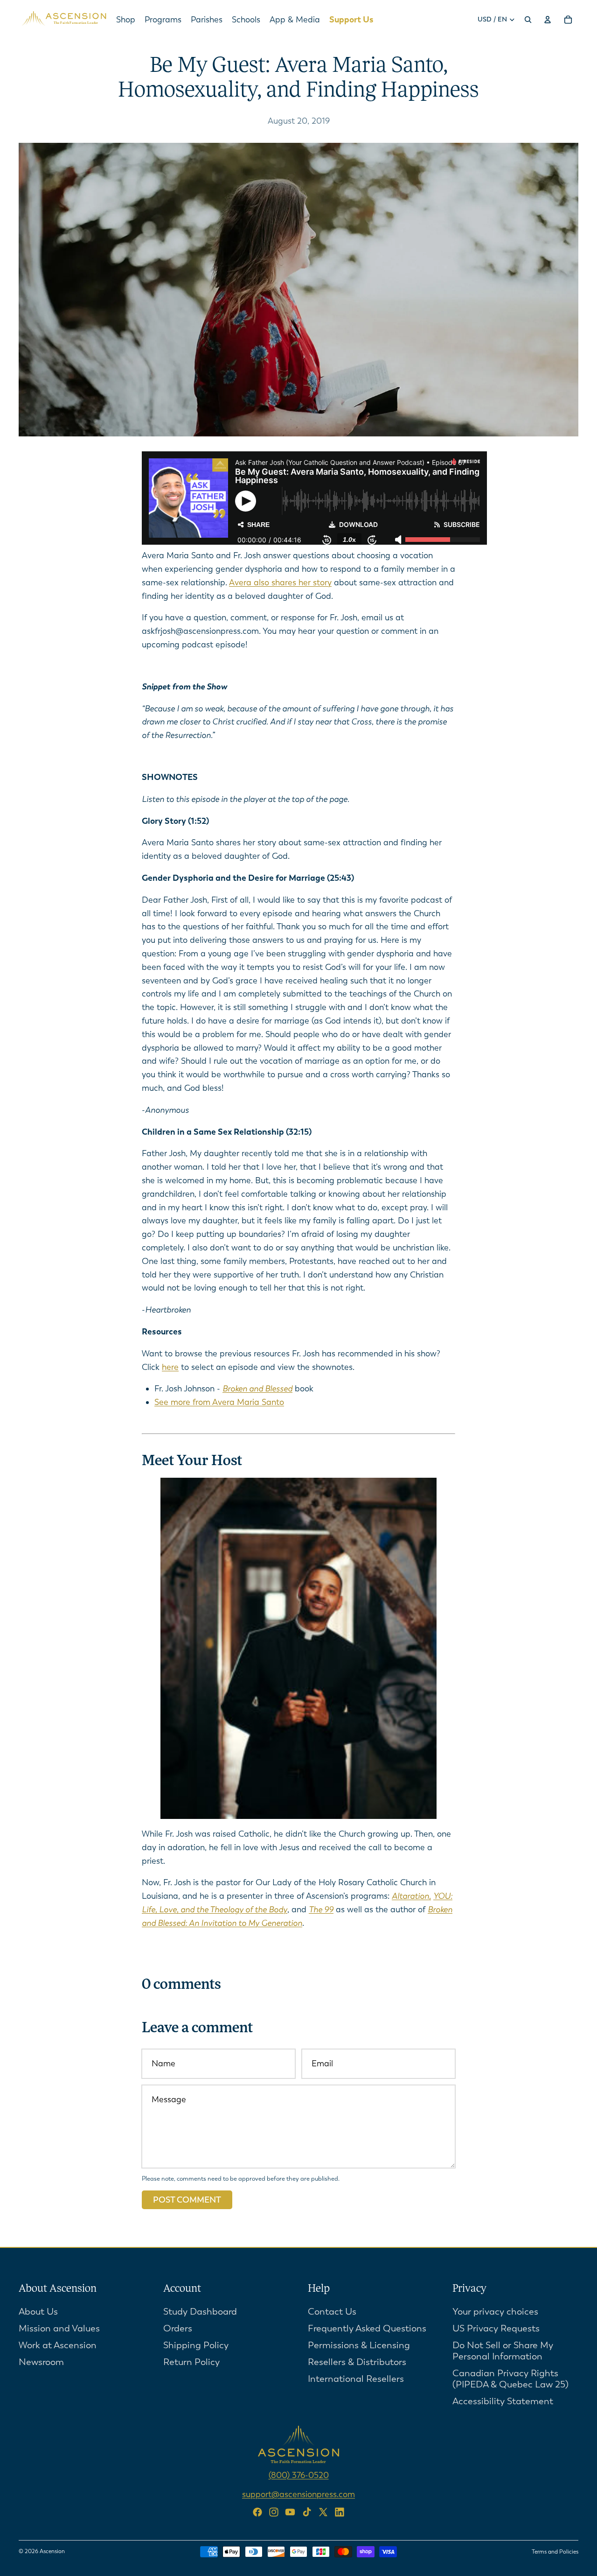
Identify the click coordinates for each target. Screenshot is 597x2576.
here (170, 1367)
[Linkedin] (340, 2512)
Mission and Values (59, 2328)
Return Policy (191, 2362)
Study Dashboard (200, 2311)
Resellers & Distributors (357, 2362)
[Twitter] (323, 2512)
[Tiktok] (307, 2512)
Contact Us (332, 2311)
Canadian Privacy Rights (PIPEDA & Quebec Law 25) (510, 2378)
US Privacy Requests (496, 2328)
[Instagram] (274, 2512)
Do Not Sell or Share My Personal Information (503, 2350)
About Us (38, 2311)
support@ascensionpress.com (298, 2494)
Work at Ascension (58, 2345)
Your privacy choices (495, 2311)
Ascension (52, 2551)
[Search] (528, 20)
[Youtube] (290, 2512)
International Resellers (356, 2378)
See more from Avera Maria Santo (219, 1402)
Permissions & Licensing (359, 2345)
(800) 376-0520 (299, 2475)
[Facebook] (257, 2512)
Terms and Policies (555, 2552)
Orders (178, 2328)
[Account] (548, 20)
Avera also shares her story (280, 583)
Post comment (187, 2200)
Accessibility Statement (503, 2401)
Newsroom (41, 2362)
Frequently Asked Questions (367, 2328)
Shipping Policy (196, 2345)
